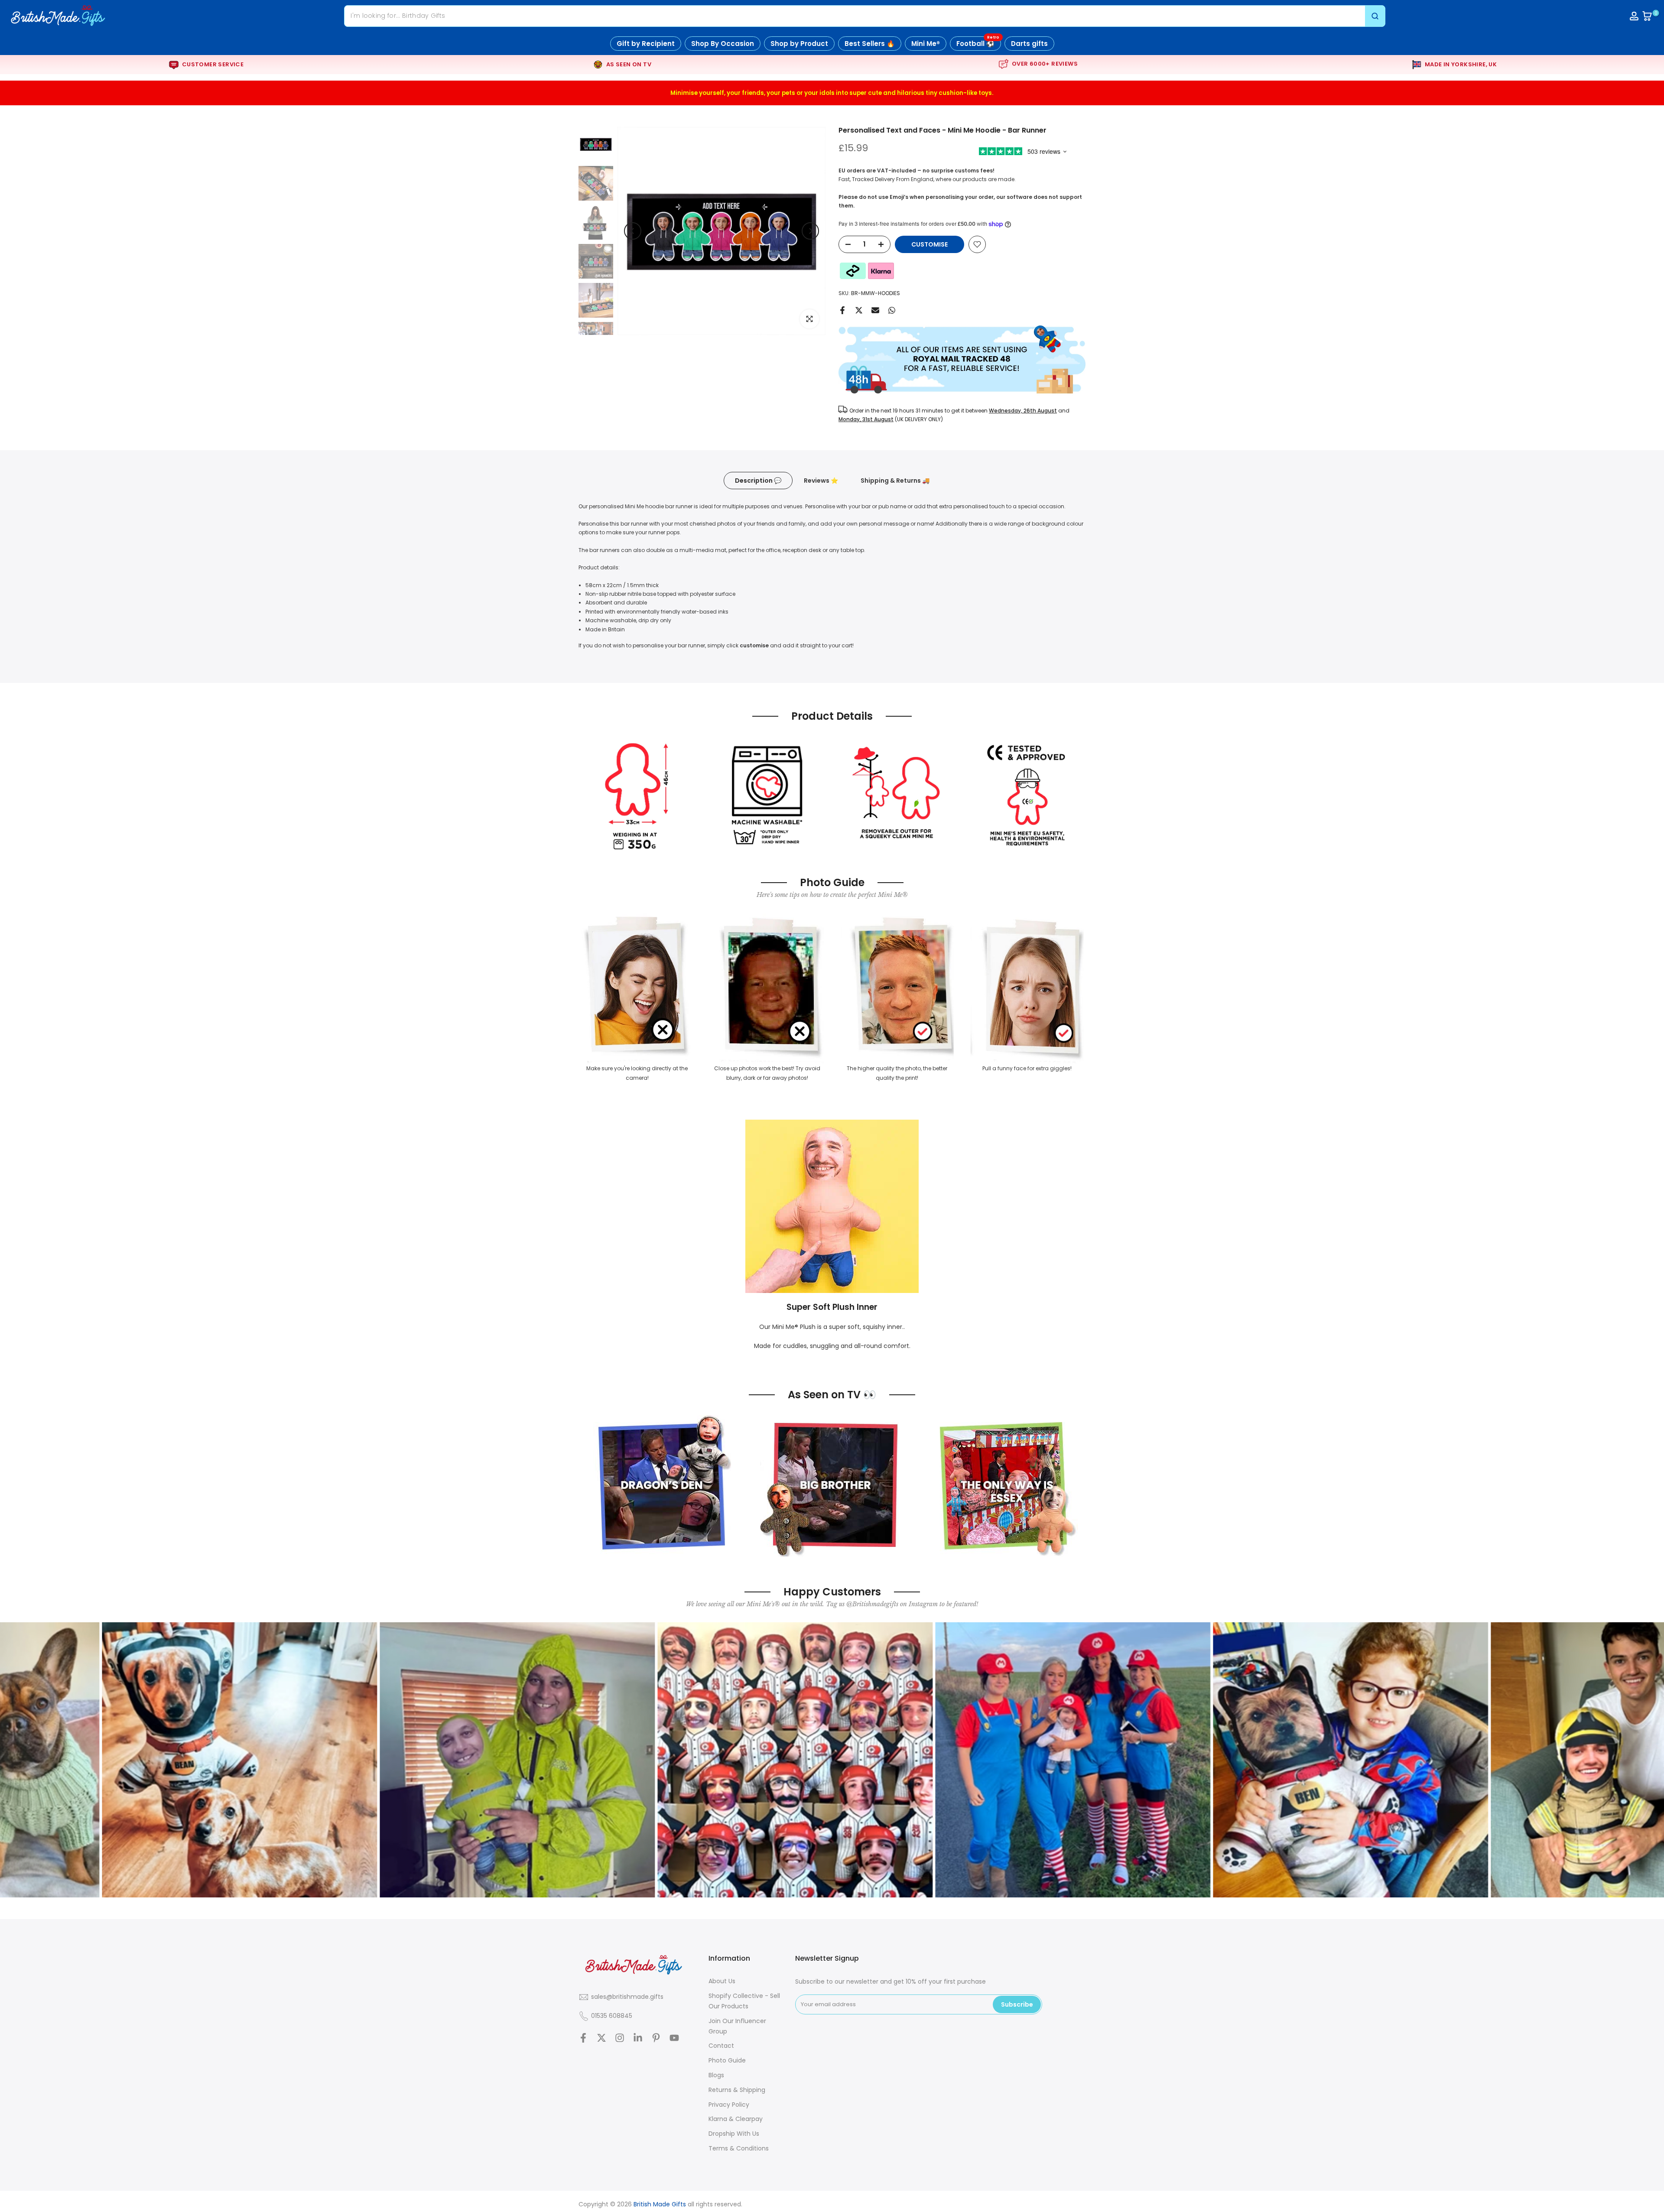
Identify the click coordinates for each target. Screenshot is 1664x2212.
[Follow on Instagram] (620, 2038)
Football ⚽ (978, 42)
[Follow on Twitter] (601, 2038)
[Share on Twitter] (859, 310)
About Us (722, 1981)
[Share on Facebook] (842, 310)
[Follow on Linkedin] (638, 2038)
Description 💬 (758, 480)
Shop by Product (799, 44)
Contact (721, 2046)
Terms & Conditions (739, 2148)
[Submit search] (1375, 16)
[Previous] (633, 231)
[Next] (810, 231)
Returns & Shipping (737, 2090)
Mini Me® (926, 44)
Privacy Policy (729, 2105)
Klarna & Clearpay (736, 2119)
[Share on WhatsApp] (892, 310)
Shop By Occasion (723, 44)
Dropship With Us (734, 2134)
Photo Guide (727, 2060)
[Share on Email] (875, 310)
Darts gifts (1029, 44)
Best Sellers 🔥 (870, 44)
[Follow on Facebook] (583, 2038)
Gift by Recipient (646, 44)
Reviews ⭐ (821, 480)
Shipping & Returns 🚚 (895, 480)
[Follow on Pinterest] (656, 2038)
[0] (1647, 16)
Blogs (716, 2075)
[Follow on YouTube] (674, 2038)
